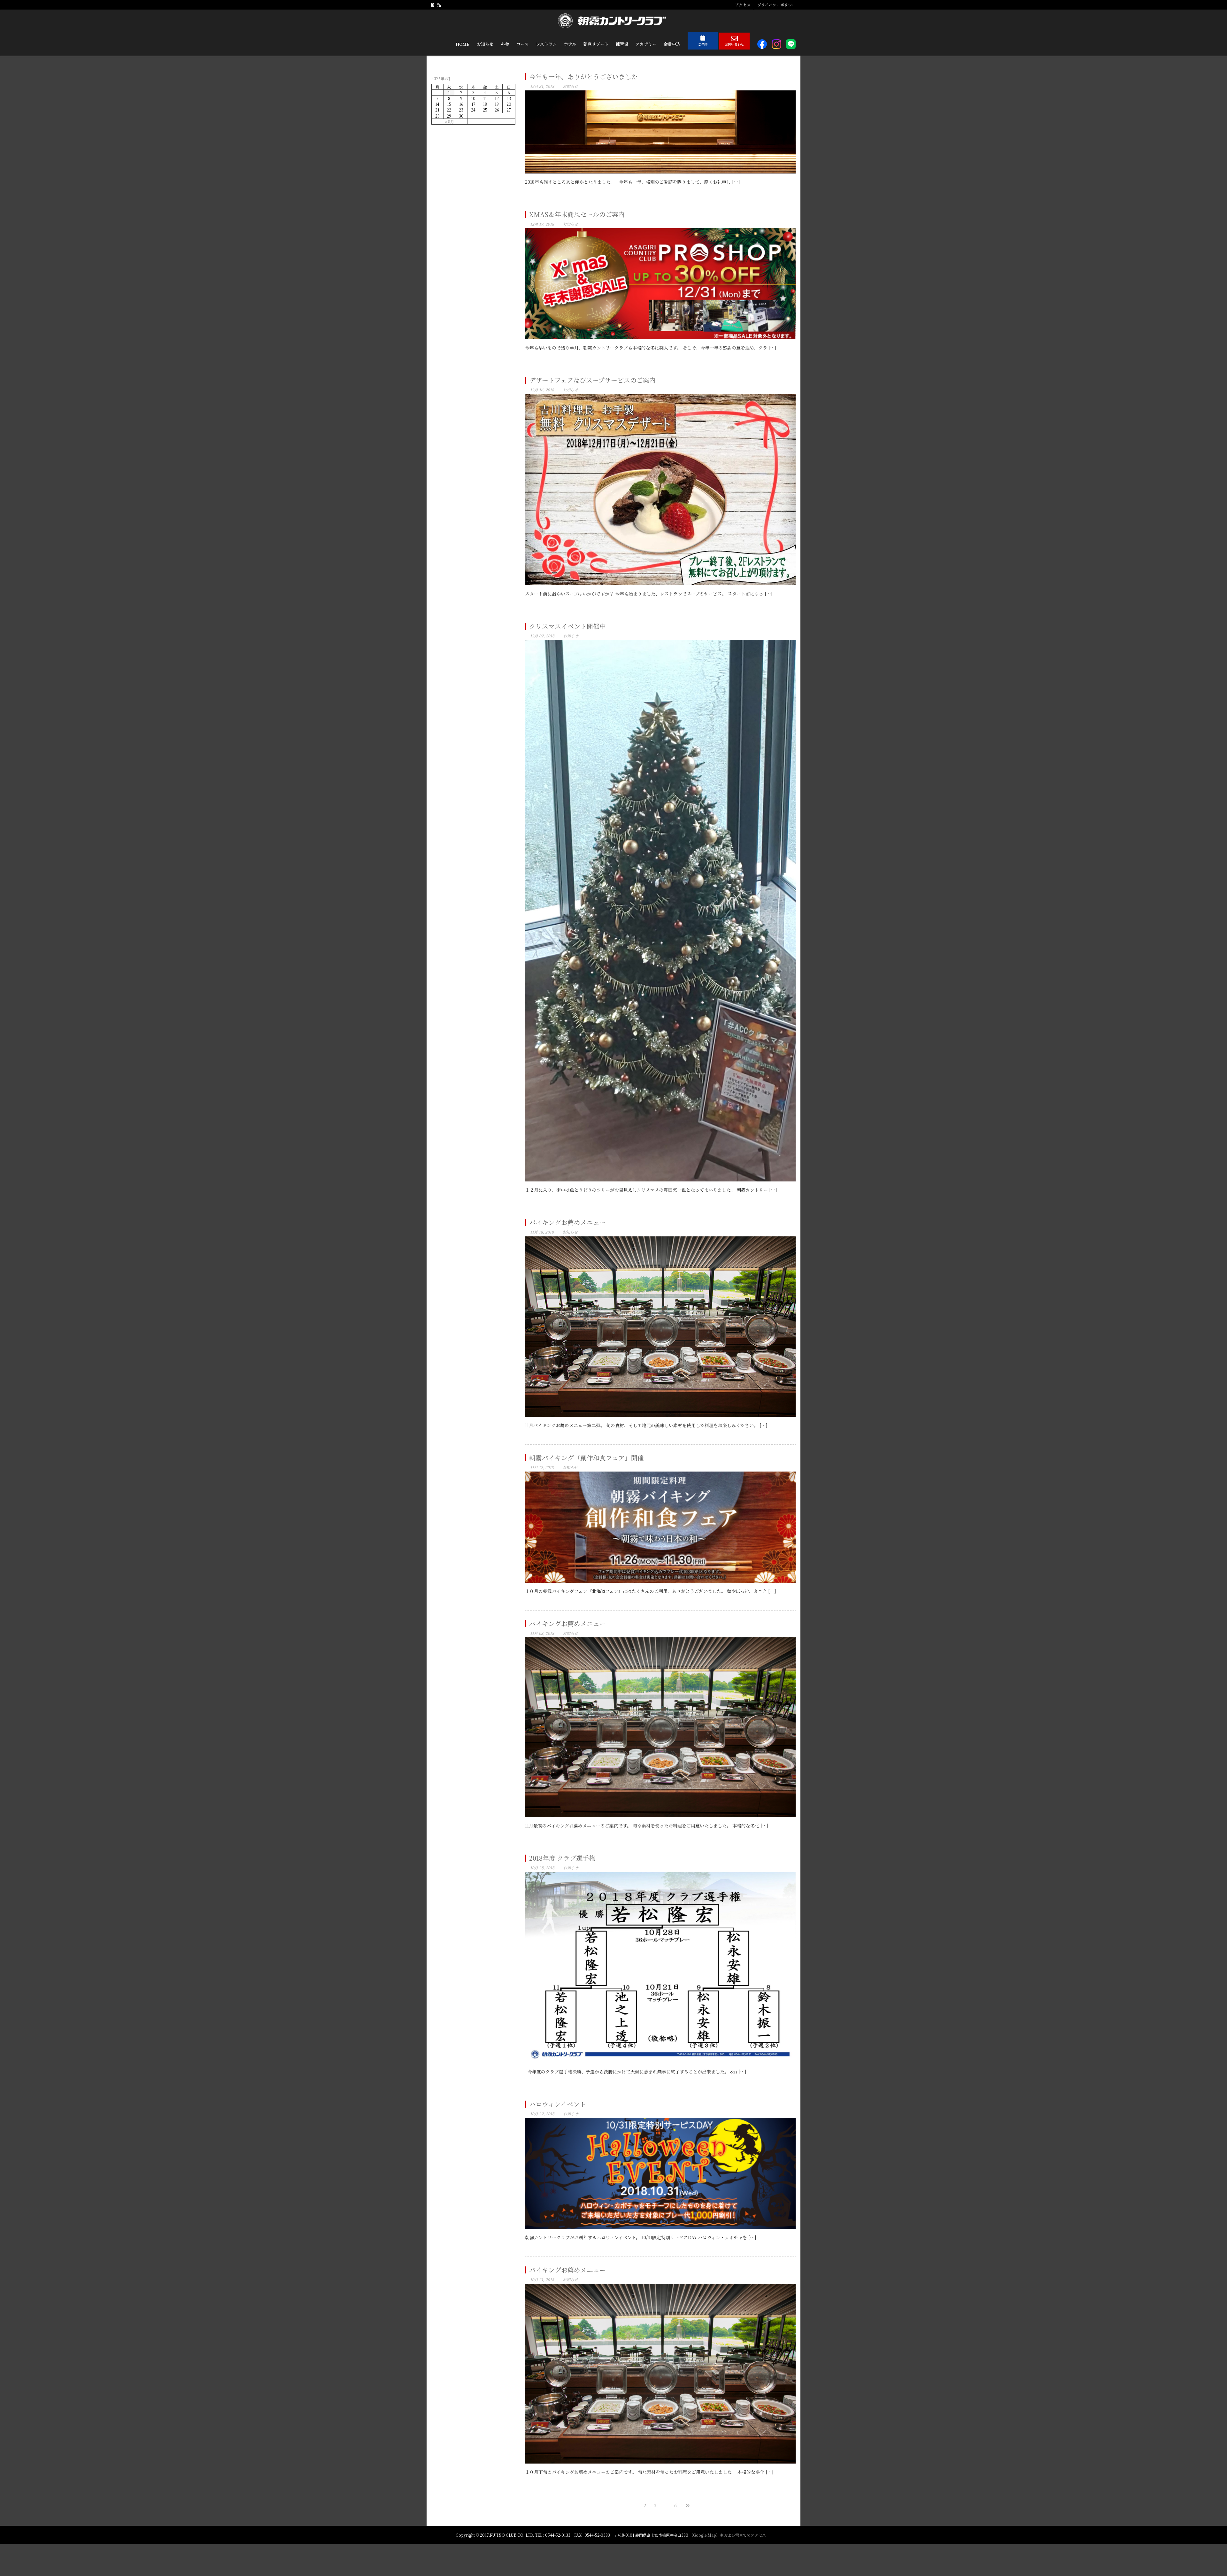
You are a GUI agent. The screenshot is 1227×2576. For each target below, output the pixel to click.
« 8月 (449, 122)
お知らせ (570, 86)
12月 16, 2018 (542, 390)
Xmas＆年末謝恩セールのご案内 (577, 214)
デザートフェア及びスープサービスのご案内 (592, 380)
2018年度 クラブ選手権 (562, 1858)
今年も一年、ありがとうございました (583, 77)
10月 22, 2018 (542, 2114)
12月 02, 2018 (542, 636)
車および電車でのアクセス (743, 2535)
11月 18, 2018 (542, 1232)
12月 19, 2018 (542, 224)
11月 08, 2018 (542, 1633)
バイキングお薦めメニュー (567, 1222)
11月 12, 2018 (542, 1467)
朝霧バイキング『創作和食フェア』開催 (586, 1458)
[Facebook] (433, 5)
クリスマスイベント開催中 (567, 626)
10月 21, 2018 (542, 2279)
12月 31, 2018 (542, 86)
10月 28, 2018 (542, 1868)
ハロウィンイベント (558, 2104)
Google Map (705, 2535)
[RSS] (439, 5)
